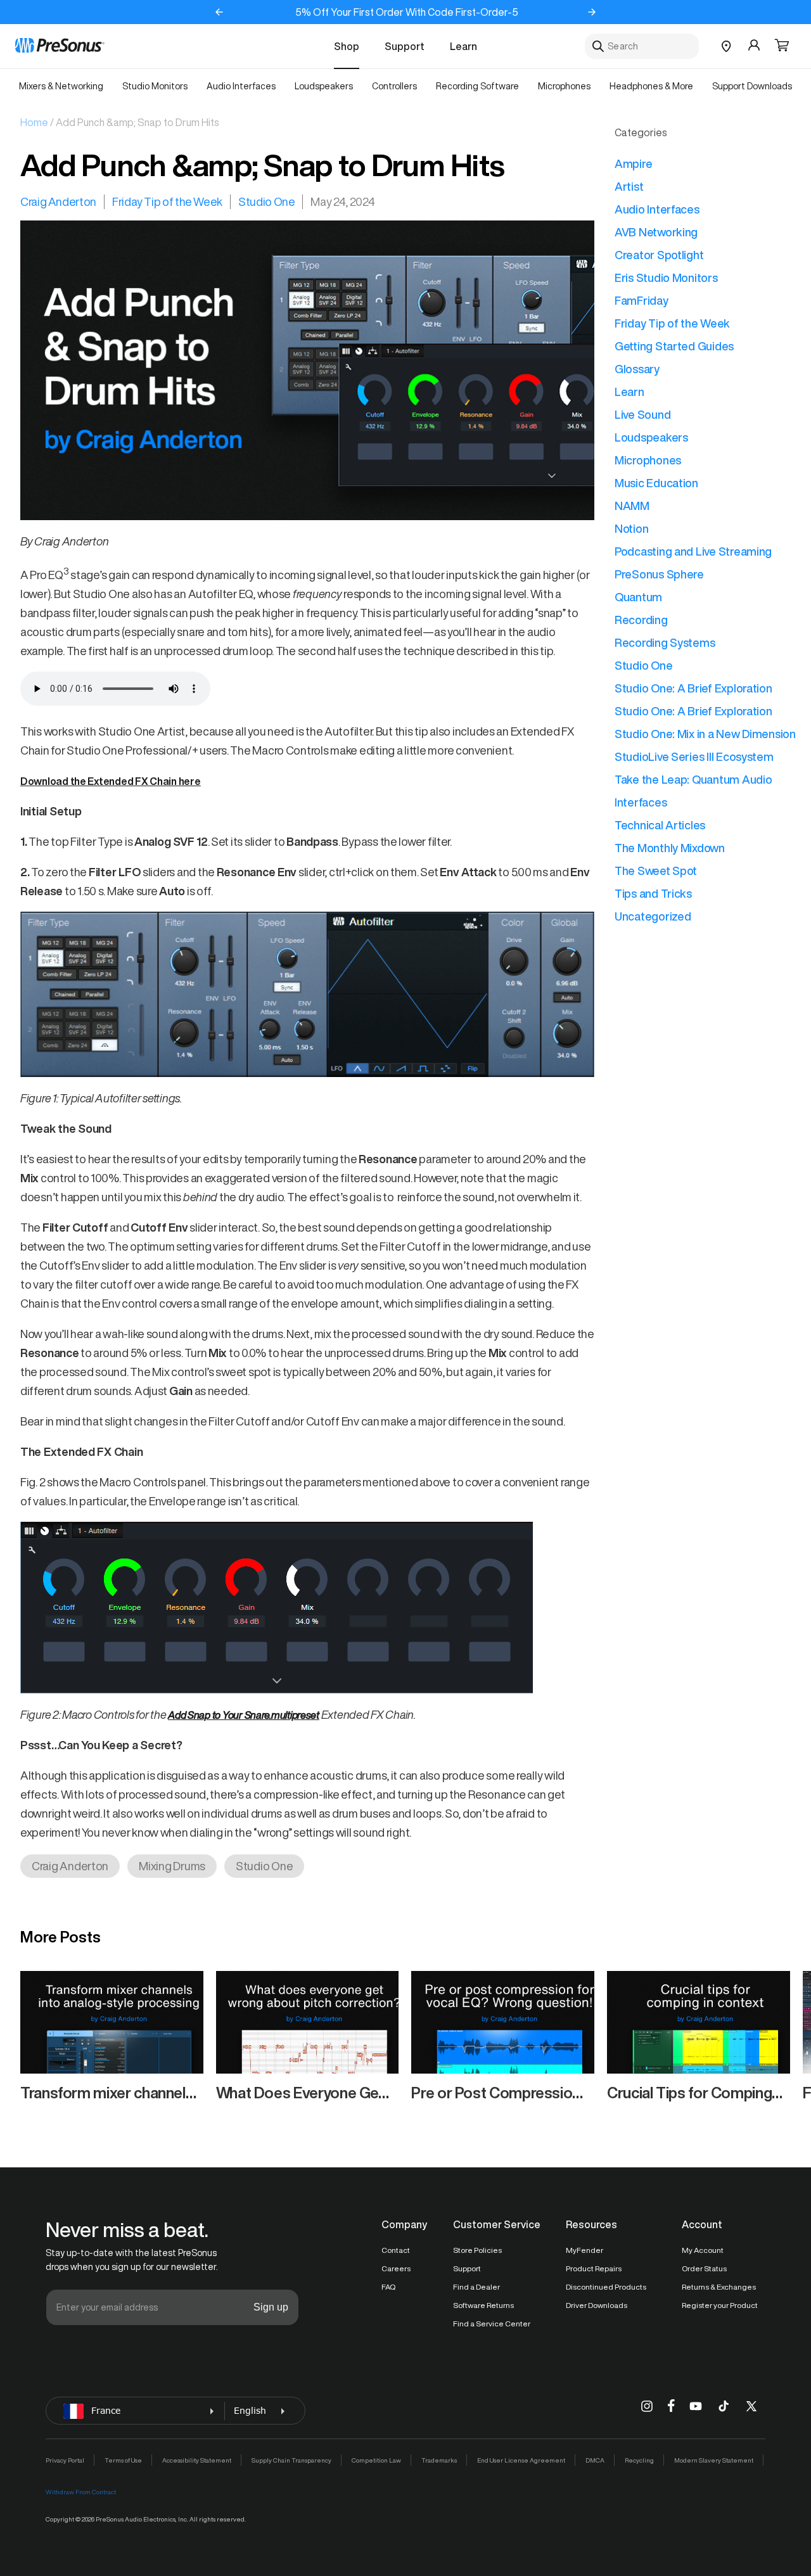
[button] (782, 46)
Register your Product (720, 2305)
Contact (396, 2250)
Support (405, 46)
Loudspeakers (651, 437)
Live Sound (642, 414)
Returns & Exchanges (719, 2287)
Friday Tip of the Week (167, 201)
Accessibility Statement (197, 2460)
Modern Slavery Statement (714, 2460)
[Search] (598, 46)
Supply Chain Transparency (291, 2460)
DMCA (595, 2460)
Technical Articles (660, 825)
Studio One (266, 201)
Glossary (637, 369)
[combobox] (642, 46)
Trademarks (439, 2460)
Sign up (271, 2307)
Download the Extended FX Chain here (111, 781)
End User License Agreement (521, 2460)
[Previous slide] (219, 12)
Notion (631, 528)
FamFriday (642, 300)
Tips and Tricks (653, 893)
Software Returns (483, 2305)
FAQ (388, 2287)
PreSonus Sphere (659, 574)
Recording (641, 620)
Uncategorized (653, 916)
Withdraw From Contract (81, 2492)
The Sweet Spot (656, 870)
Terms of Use (123, 2460)
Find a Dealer (476, 2287)
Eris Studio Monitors (666, 277)
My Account (703, 2250)
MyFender (584, 2250)
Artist (629, 186)
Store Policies (477, 2250)
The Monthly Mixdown (670, 848)
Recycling (639, 2460)
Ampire (633, 163)
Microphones (648, 460)
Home (34, 122)
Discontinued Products (606, 2287)
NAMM (632, 506)
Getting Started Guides (674, 346)
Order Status (704, 2268)
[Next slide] (592, 12)
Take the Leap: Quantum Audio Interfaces (693, 791)
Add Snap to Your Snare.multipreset (244, 1715)
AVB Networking (656, 232)
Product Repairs (594, 2268)
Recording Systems (665, 642)
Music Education (656, 483)
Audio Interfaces (657, 209)
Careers (396, 2268)
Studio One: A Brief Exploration (693, 688)
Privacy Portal (65, 2460)
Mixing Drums (172, 1866)
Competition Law (376, 2460)
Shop (347, 46)
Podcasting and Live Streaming (693, 551)
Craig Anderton (58, 201)
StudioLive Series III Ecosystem (694, 756)
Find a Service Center (492, 2324)
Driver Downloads (597, 2305)
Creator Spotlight (659, 255)
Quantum (638, 597)
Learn (463, 46)
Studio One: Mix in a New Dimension (705, 734)
